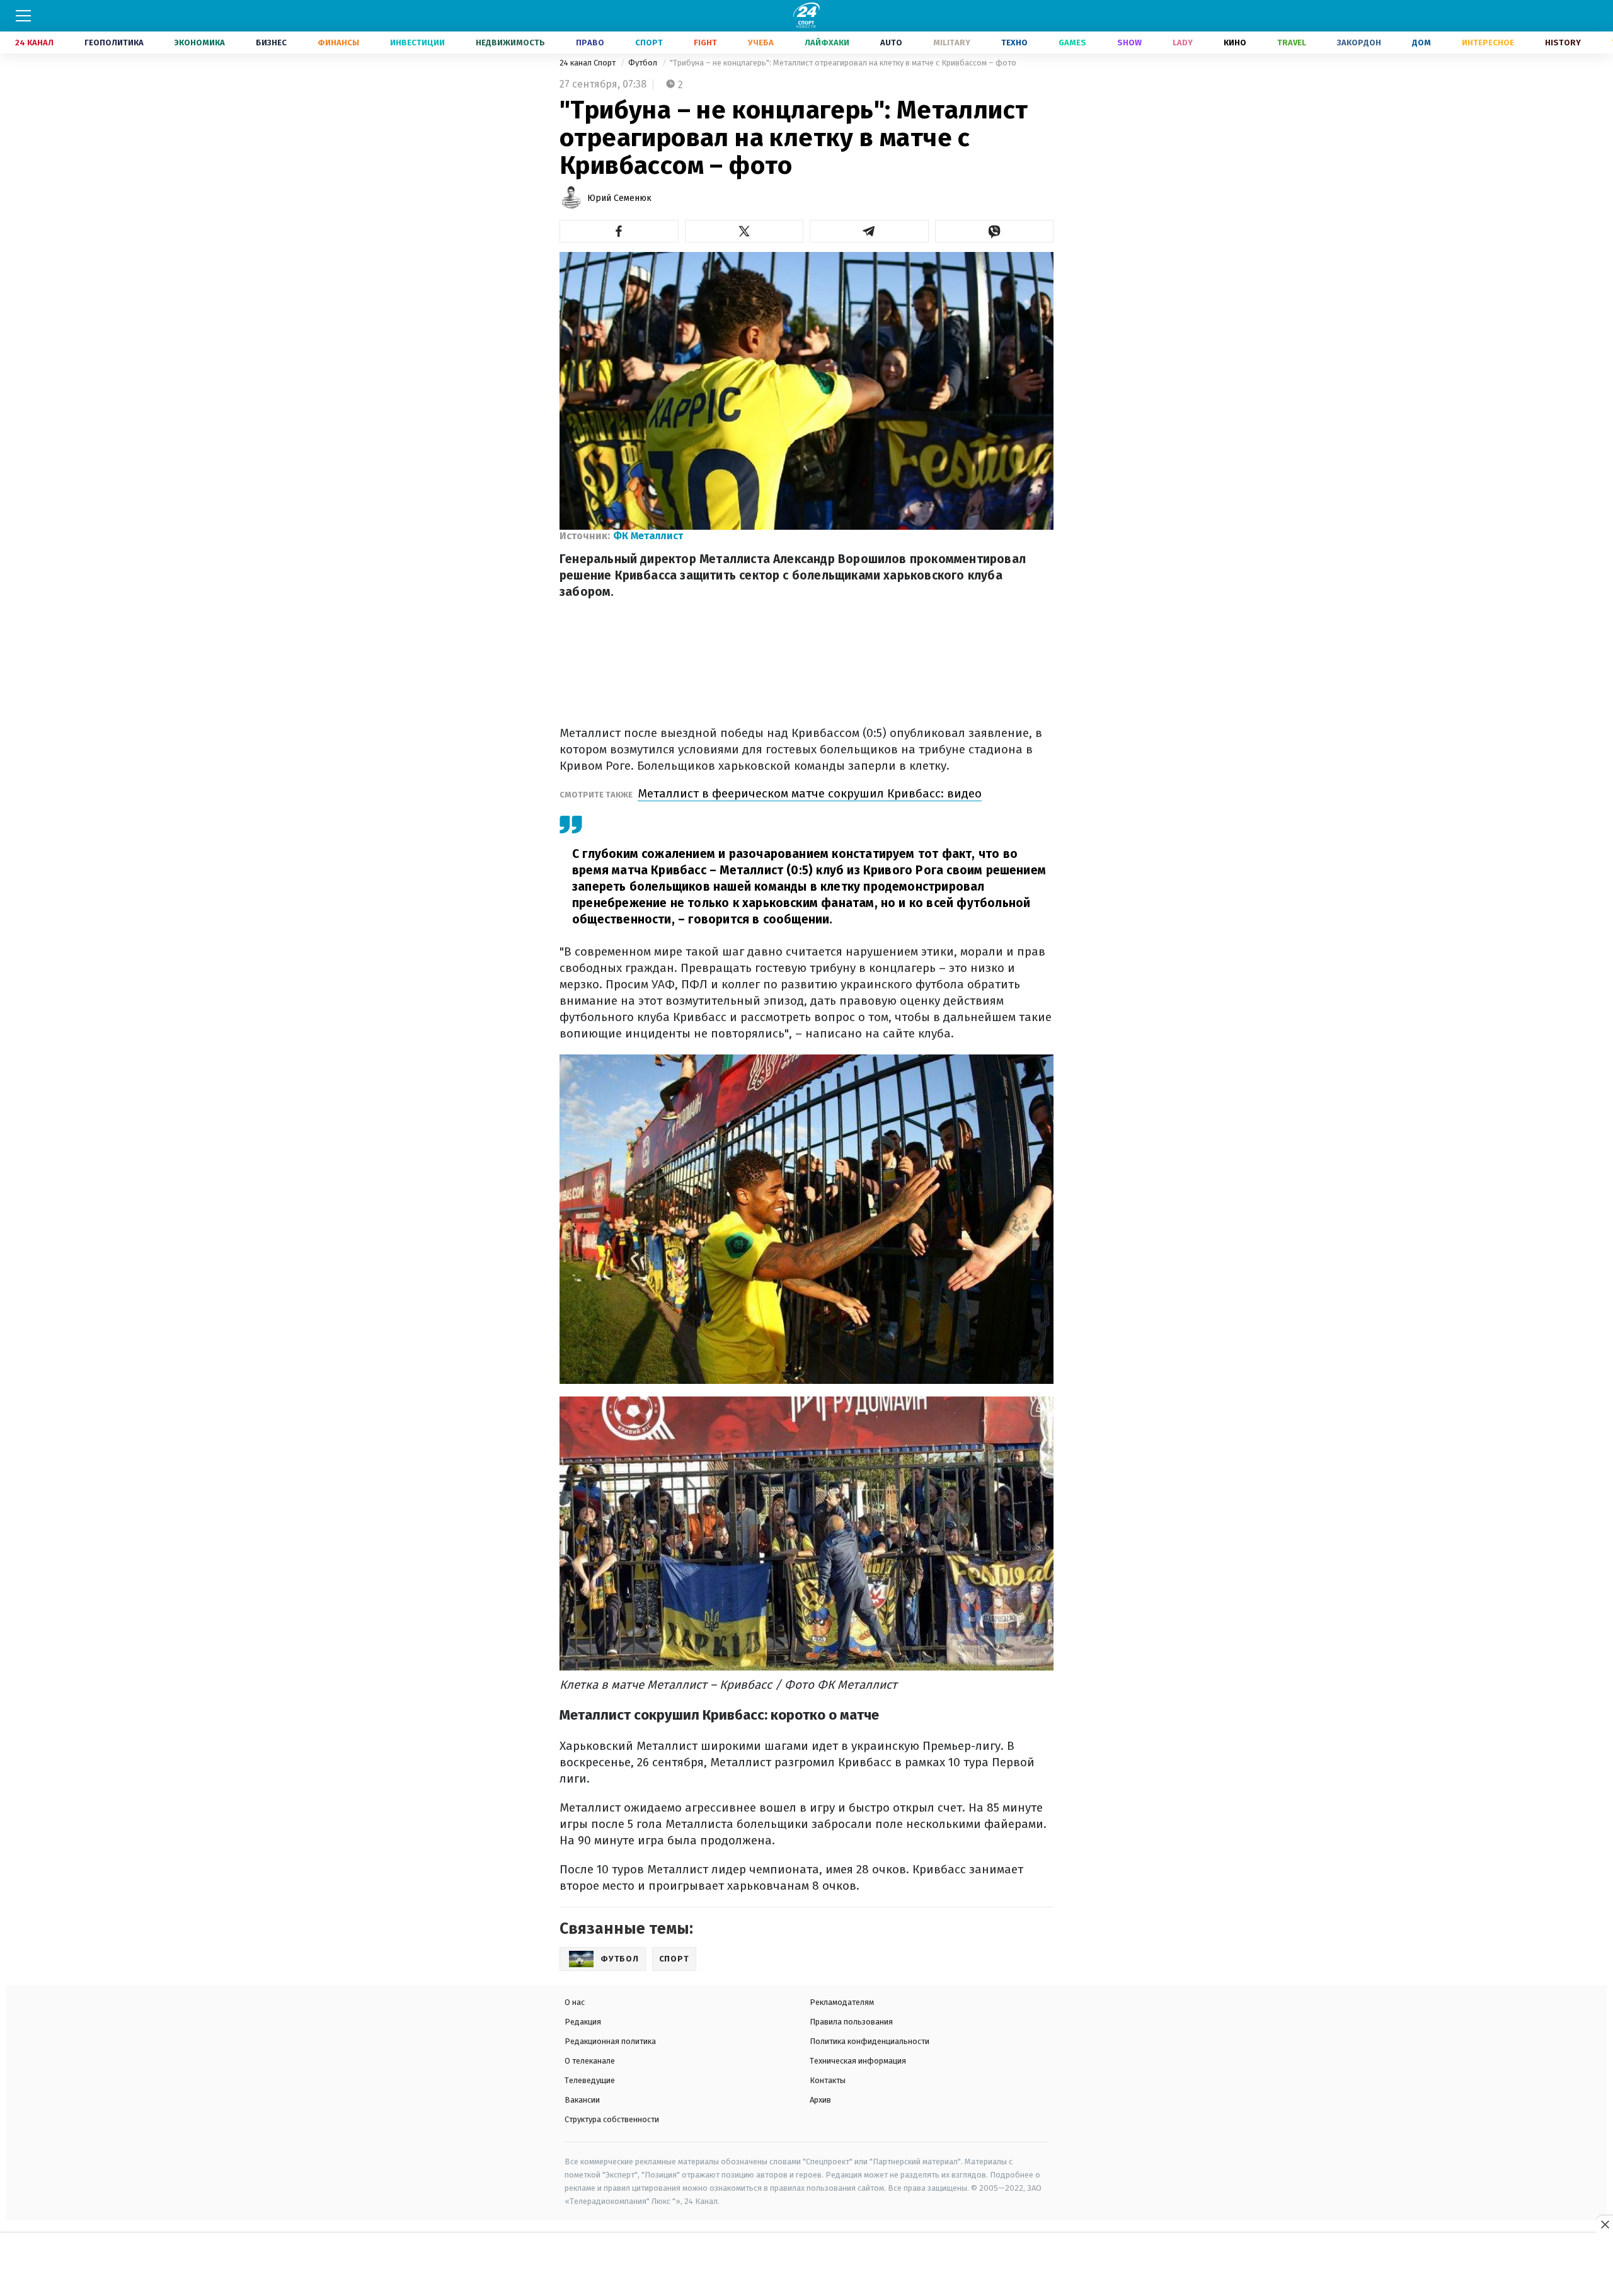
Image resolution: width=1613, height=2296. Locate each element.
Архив (820, 2100)
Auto (891, 43)
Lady (1183, 43)
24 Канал (34, 43)
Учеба (761, 43)
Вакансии (582, 2100)
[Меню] (23, 16)
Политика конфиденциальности (870, 2041)
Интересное (1488, 43)
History (1563, 43)
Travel (1292, 43)
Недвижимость (510, 43)
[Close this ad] (1604, 2224)
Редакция (583, 2022)
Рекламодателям (842, 2002)
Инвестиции (417, 43)
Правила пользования (851, 2022)
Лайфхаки (827, 43)
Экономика (200, 43)
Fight (705, 43)
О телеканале (590, 2061)
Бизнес (271, 43)
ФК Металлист (648, 536)
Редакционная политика (610, 2041)
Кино (1235, 43)
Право (590, 43)
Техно (1014, 43)
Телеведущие (590, 2080)
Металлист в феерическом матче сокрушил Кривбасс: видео (810, 793)
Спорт (649, 43)
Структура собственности (612, 2119)
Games (1072, 43)
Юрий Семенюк (619, 198)
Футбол (644, 63)
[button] (619, 231)
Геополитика (114, 43)
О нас (575, 2002)
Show (1129, 43)
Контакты (828, 2080)
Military (952, 43)
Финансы (338, 43)
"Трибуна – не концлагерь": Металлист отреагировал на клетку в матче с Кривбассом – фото (843, 63)
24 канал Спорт (588, 63)
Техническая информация (858, 2061)
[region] (806, 2265)
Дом (1421, 43)
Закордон (1359, 43)
